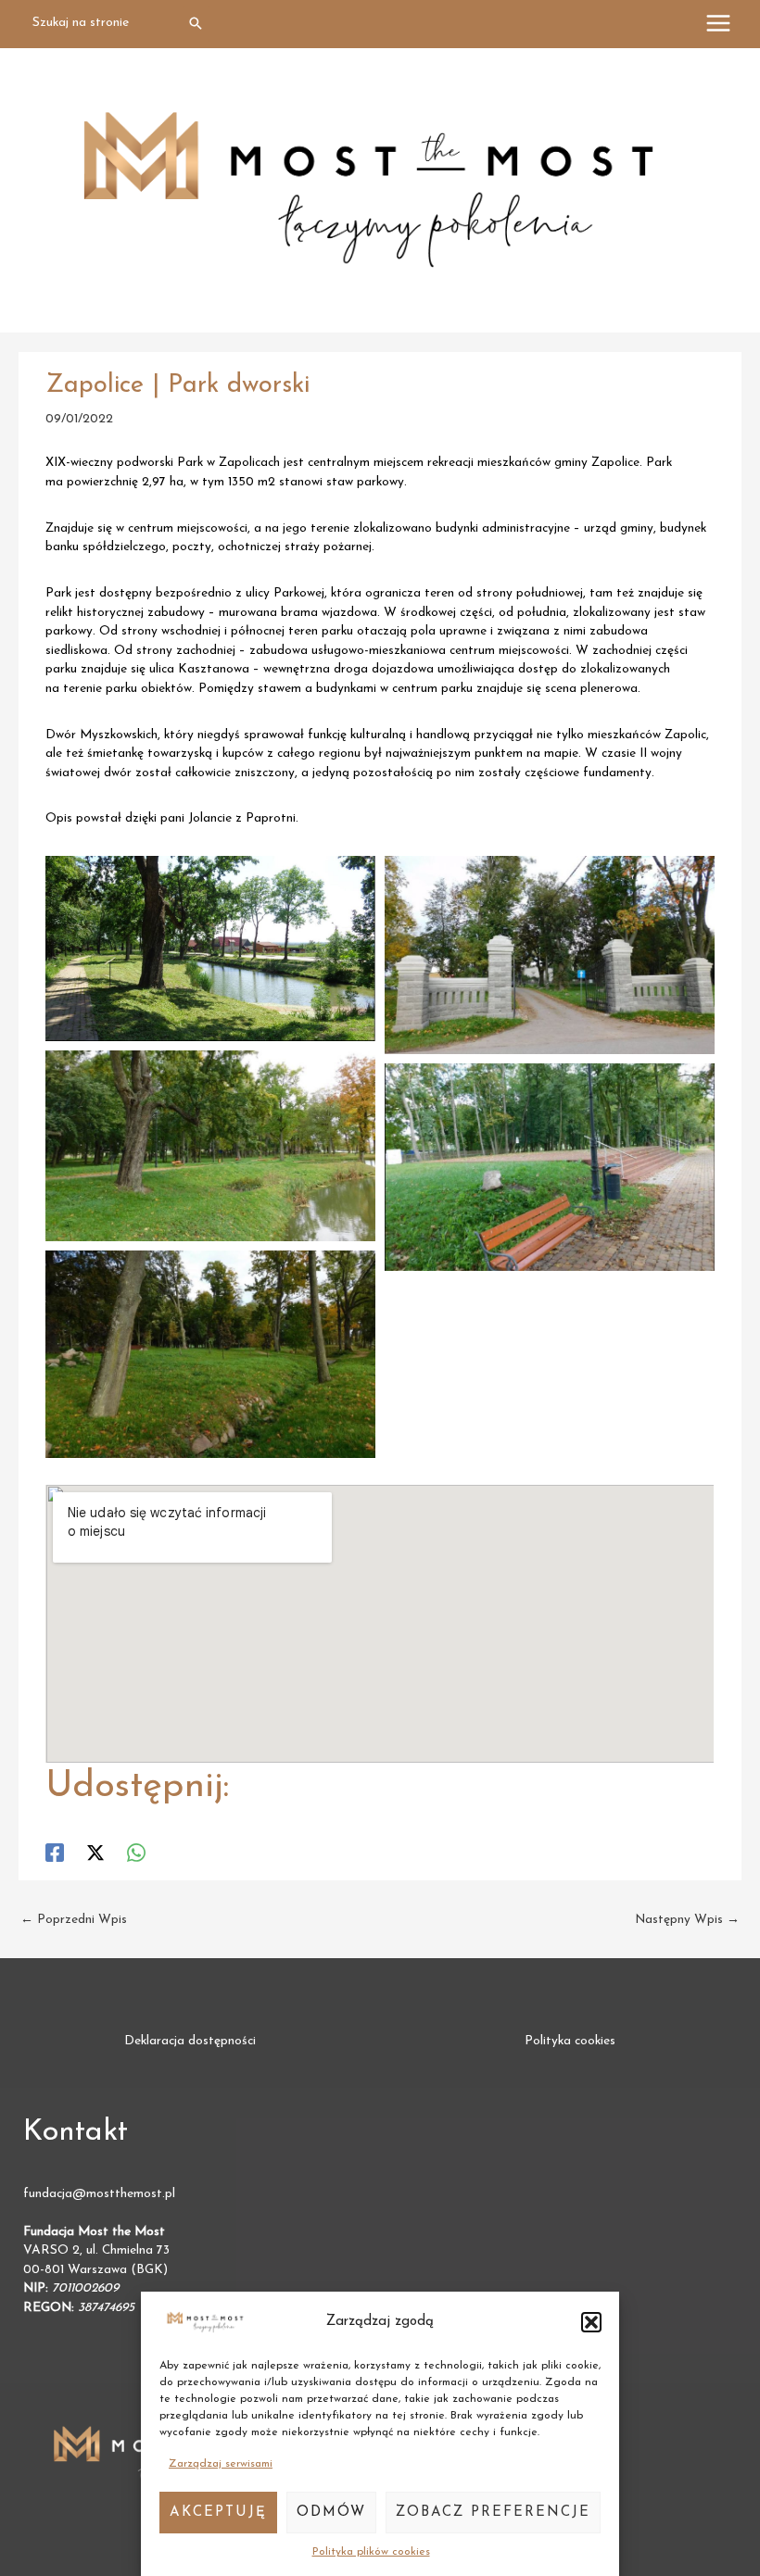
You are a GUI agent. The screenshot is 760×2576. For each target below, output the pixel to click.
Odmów (331, 2513)
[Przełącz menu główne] (719, 24)
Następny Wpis (687, 1920)
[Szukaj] (196, 24)
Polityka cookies (570, 2041)
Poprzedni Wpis (74, 1920)
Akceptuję (218, 2513)
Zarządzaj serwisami (221, 2464)
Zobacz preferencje (493, 2513)
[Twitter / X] (95, 1853)
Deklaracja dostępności (190, 2041)
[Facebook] (55, 1853)
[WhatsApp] (136, 1853)
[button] (591, 2322)
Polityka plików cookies (371, 2552)
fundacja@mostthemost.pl (99, 2194)
